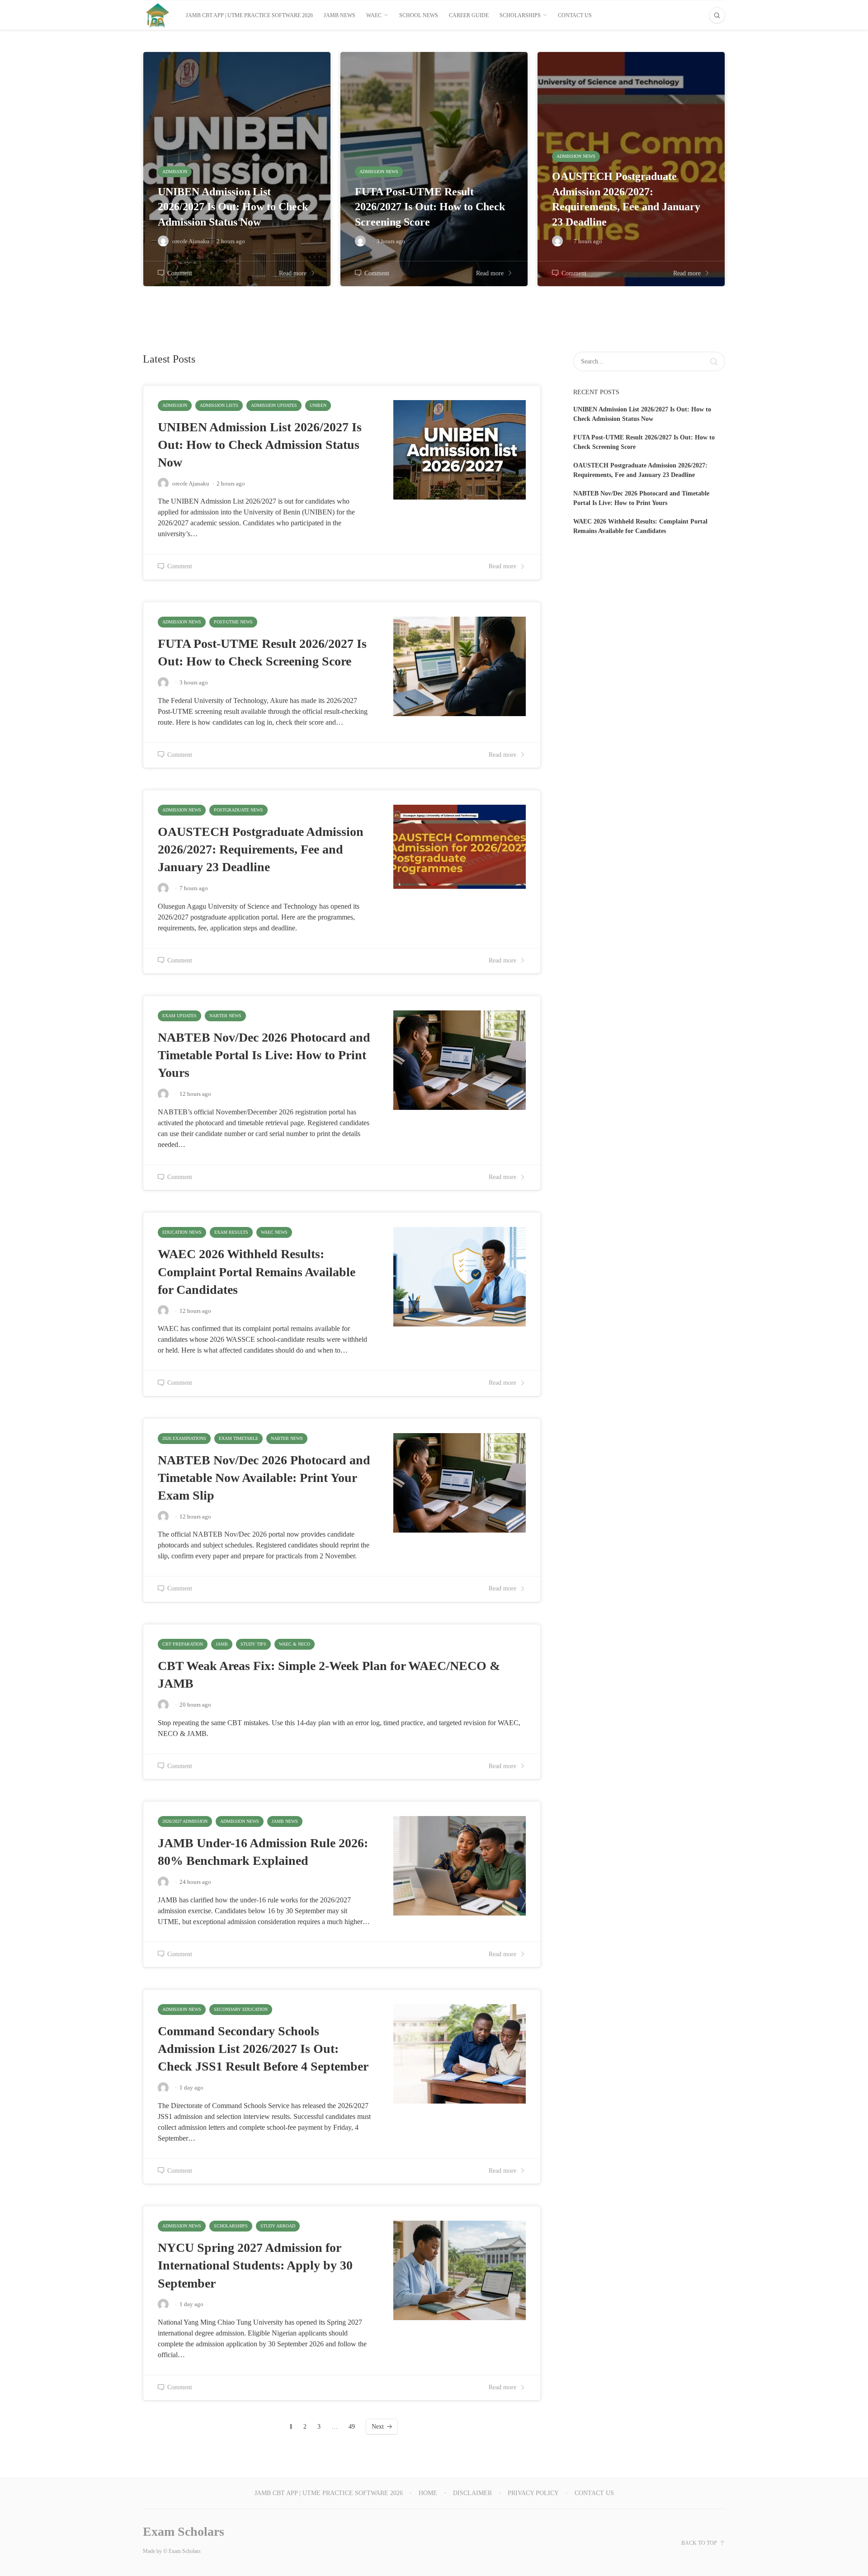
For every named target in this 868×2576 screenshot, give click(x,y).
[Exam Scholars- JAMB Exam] (158, 15)
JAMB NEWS (340, 15)
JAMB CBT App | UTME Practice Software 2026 (249, 15)
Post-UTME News (233, 622)
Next (378, 2427)
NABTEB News (225, 1016)
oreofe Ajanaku (191, 484)
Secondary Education (241, 2009)
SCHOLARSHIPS (520, 15)
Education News (182, 1232)
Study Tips (253, 1644)
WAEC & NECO (295, 1644)
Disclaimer (472, 2493)
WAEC (374, 15)
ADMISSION (175, 405)
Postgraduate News (238, 810)
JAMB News (285, 1821)
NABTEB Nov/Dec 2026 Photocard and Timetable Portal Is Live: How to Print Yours (264, 1055)
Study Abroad (278, 2226)
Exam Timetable (238, 1438)
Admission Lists (219, 405)
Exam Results (231, 1232)
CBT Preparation (183, 1644)
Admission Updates (274, 405)
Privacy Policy (533, 2493)
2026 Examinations (184, 1438)
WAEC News (274, 1232)
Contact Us (575, 15)
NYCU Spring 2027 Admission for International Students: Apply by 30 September (255, 2265)
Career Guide (469, 15)
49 (352, 2427)
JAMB (222, 1644)
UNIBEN (318, 405)
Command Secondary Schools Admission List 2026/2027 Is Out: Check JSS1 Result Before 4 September (263, 2049)
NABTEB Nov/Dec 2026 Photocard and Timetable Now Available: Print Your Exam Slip (264, 1478)
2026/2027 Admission (185, 1821)
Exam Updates (179, 1016)
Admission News (182, 622)
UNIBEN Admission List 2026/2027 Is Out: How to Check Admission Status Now (260, 445)
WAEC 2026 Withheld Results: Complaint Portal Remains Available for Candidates (257, 1271)
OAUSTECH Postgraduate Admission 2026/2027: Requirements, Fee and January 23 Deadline (261, 849)
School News (419, 15)
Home (428, 2493)
